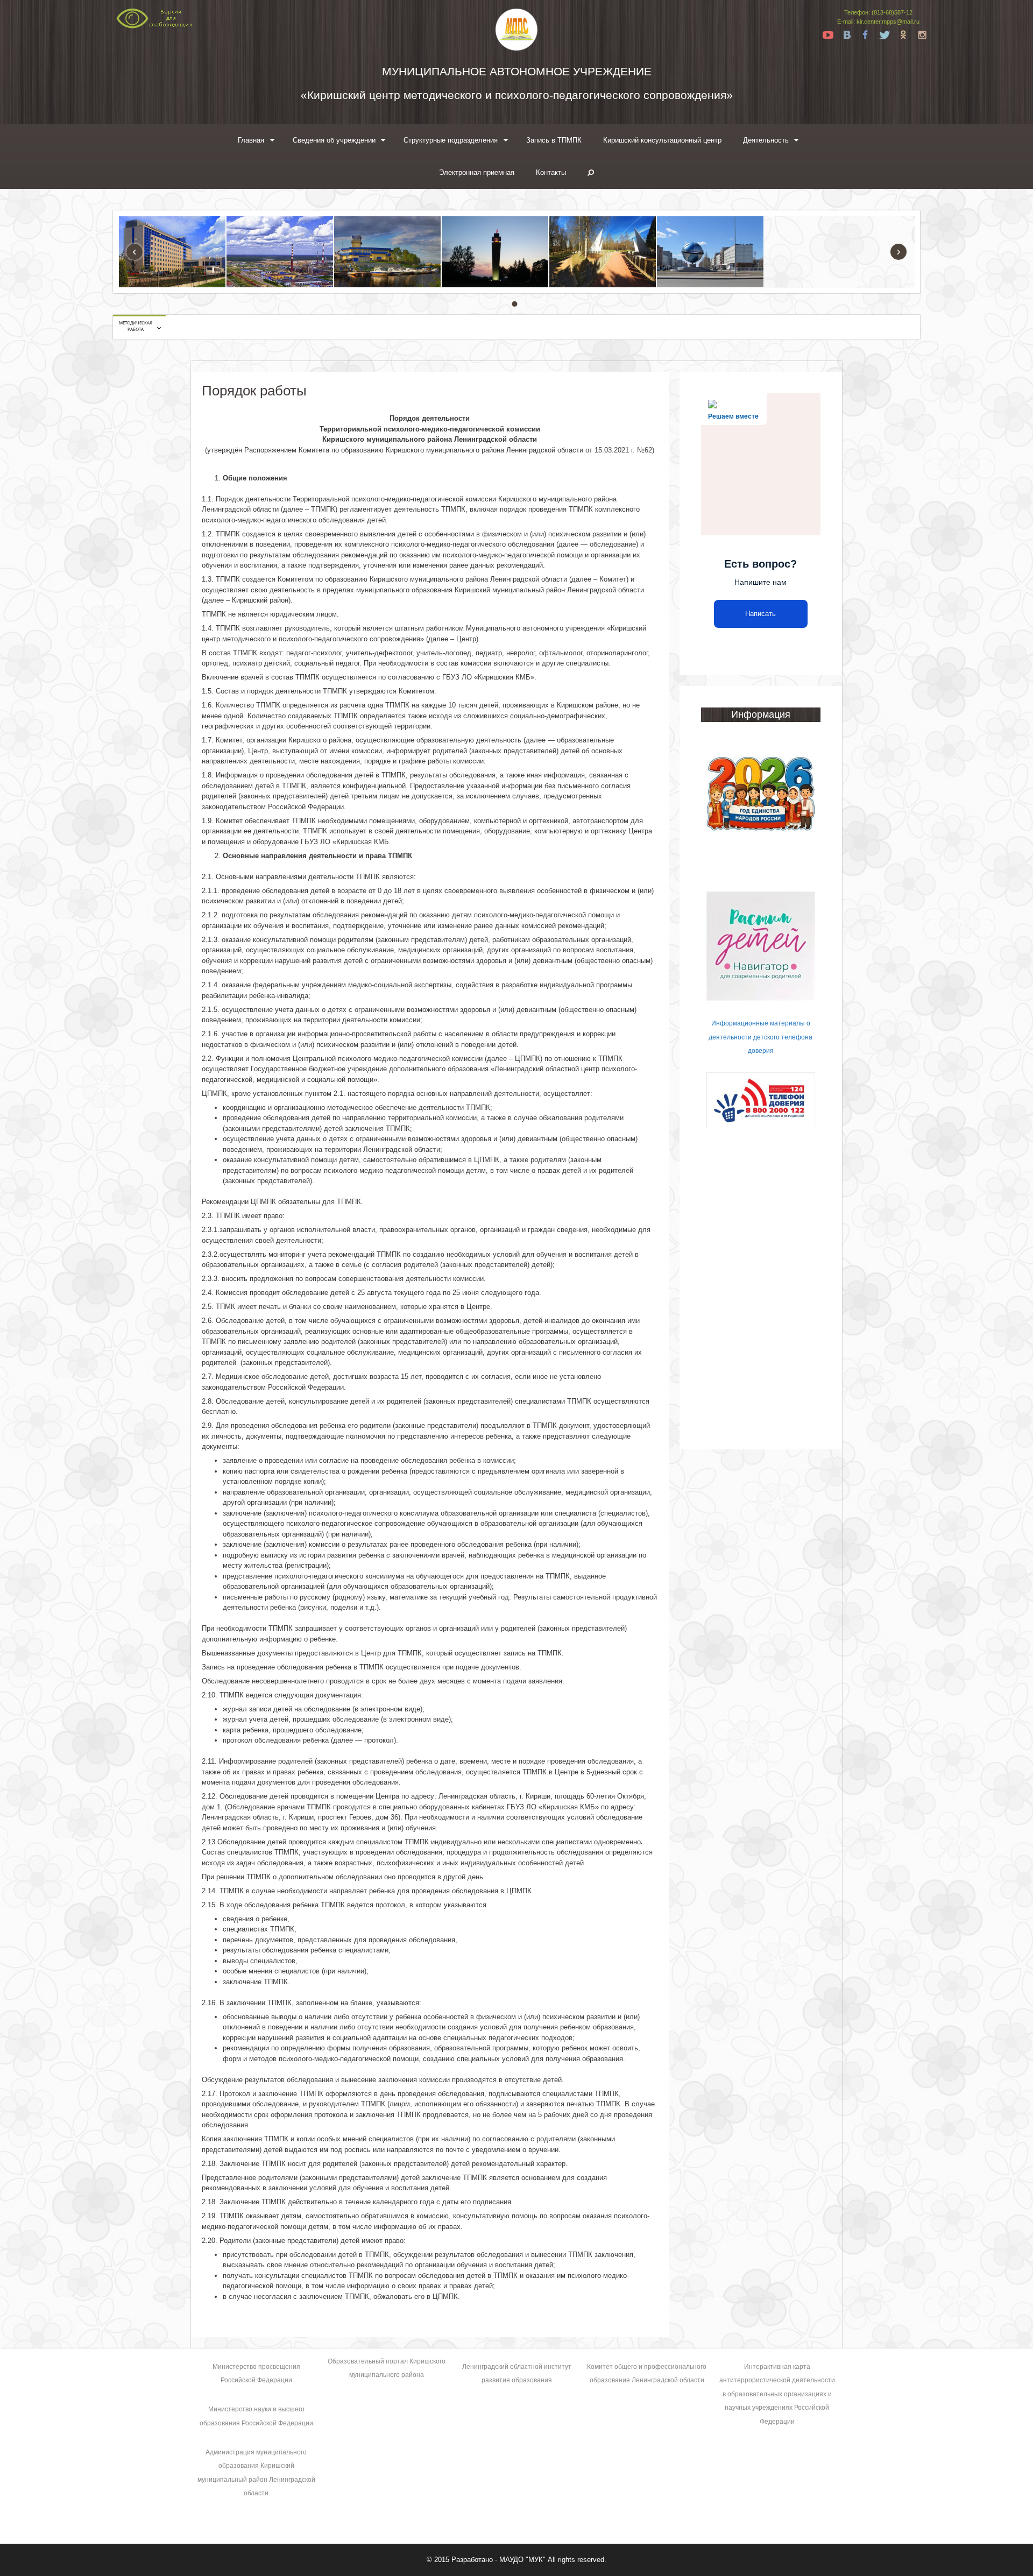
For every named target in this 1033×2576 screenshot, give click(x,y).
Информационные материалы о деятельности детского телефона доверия (760, 1037)
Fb (866, 35)
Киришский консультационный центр (662, 140)
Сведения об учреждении (334, 140)
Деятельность (766, 140)
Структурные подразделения (451, 140)
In (922, 35)
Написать (760, 614)
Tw (885, 35)
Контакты (551, 172)
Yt (828, 35)
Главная (251, 140)
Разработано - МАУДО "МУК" (498, 2560)
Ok (903, 35)
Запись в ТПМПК (554, 140)
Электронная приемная (477, 172)
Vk (847, 35)
